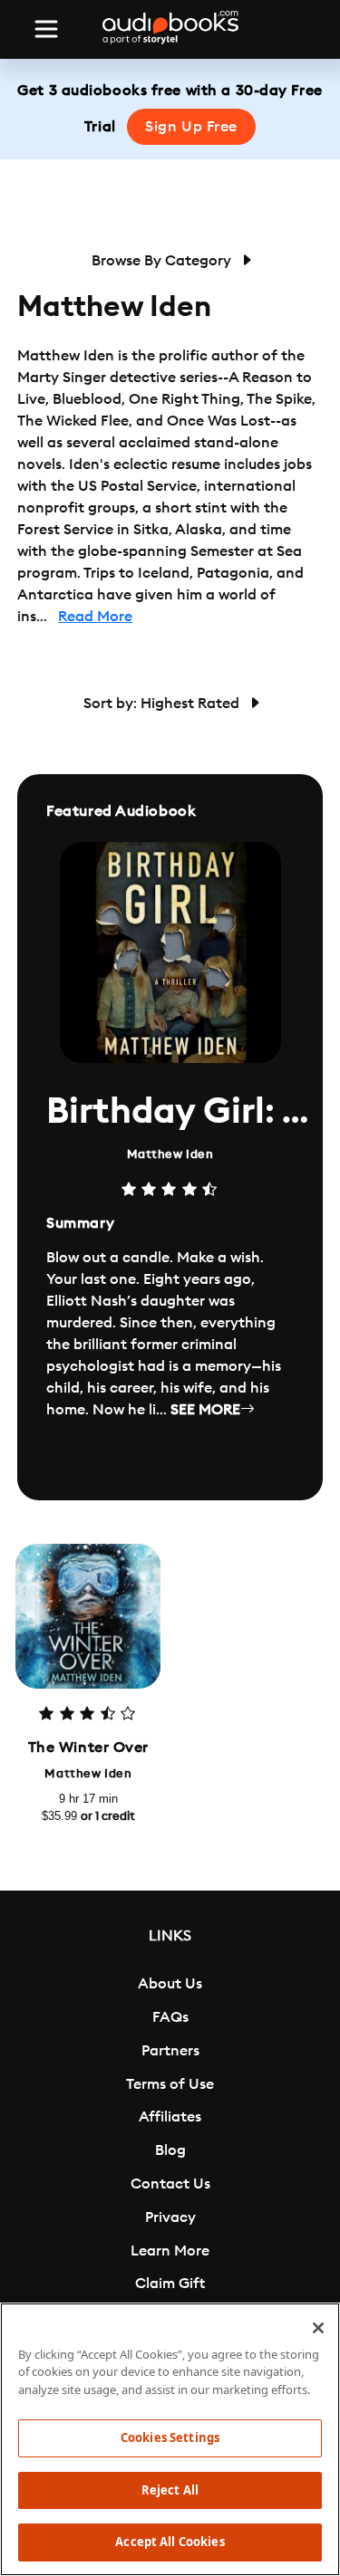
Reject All (170, 2490)
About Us (170, 1984)
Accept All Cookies (170, 2542)
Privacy (170, 2217)
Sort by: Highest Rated (163, 704)
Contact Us (170, 2184)
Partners (170, 2051)
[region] (170, 2439)
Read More (95, 617)
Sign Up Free (191, 127)
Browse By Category (163, 261)
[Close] (318, 2328)
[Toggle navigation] (46, 29)
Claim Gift (170, 2284)
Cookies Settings (170, 2437)
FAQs (170, 2017)
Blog (170, 2150)
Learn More (170, 2251)
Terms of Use (170, 2084)
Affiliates (170, 2117)
